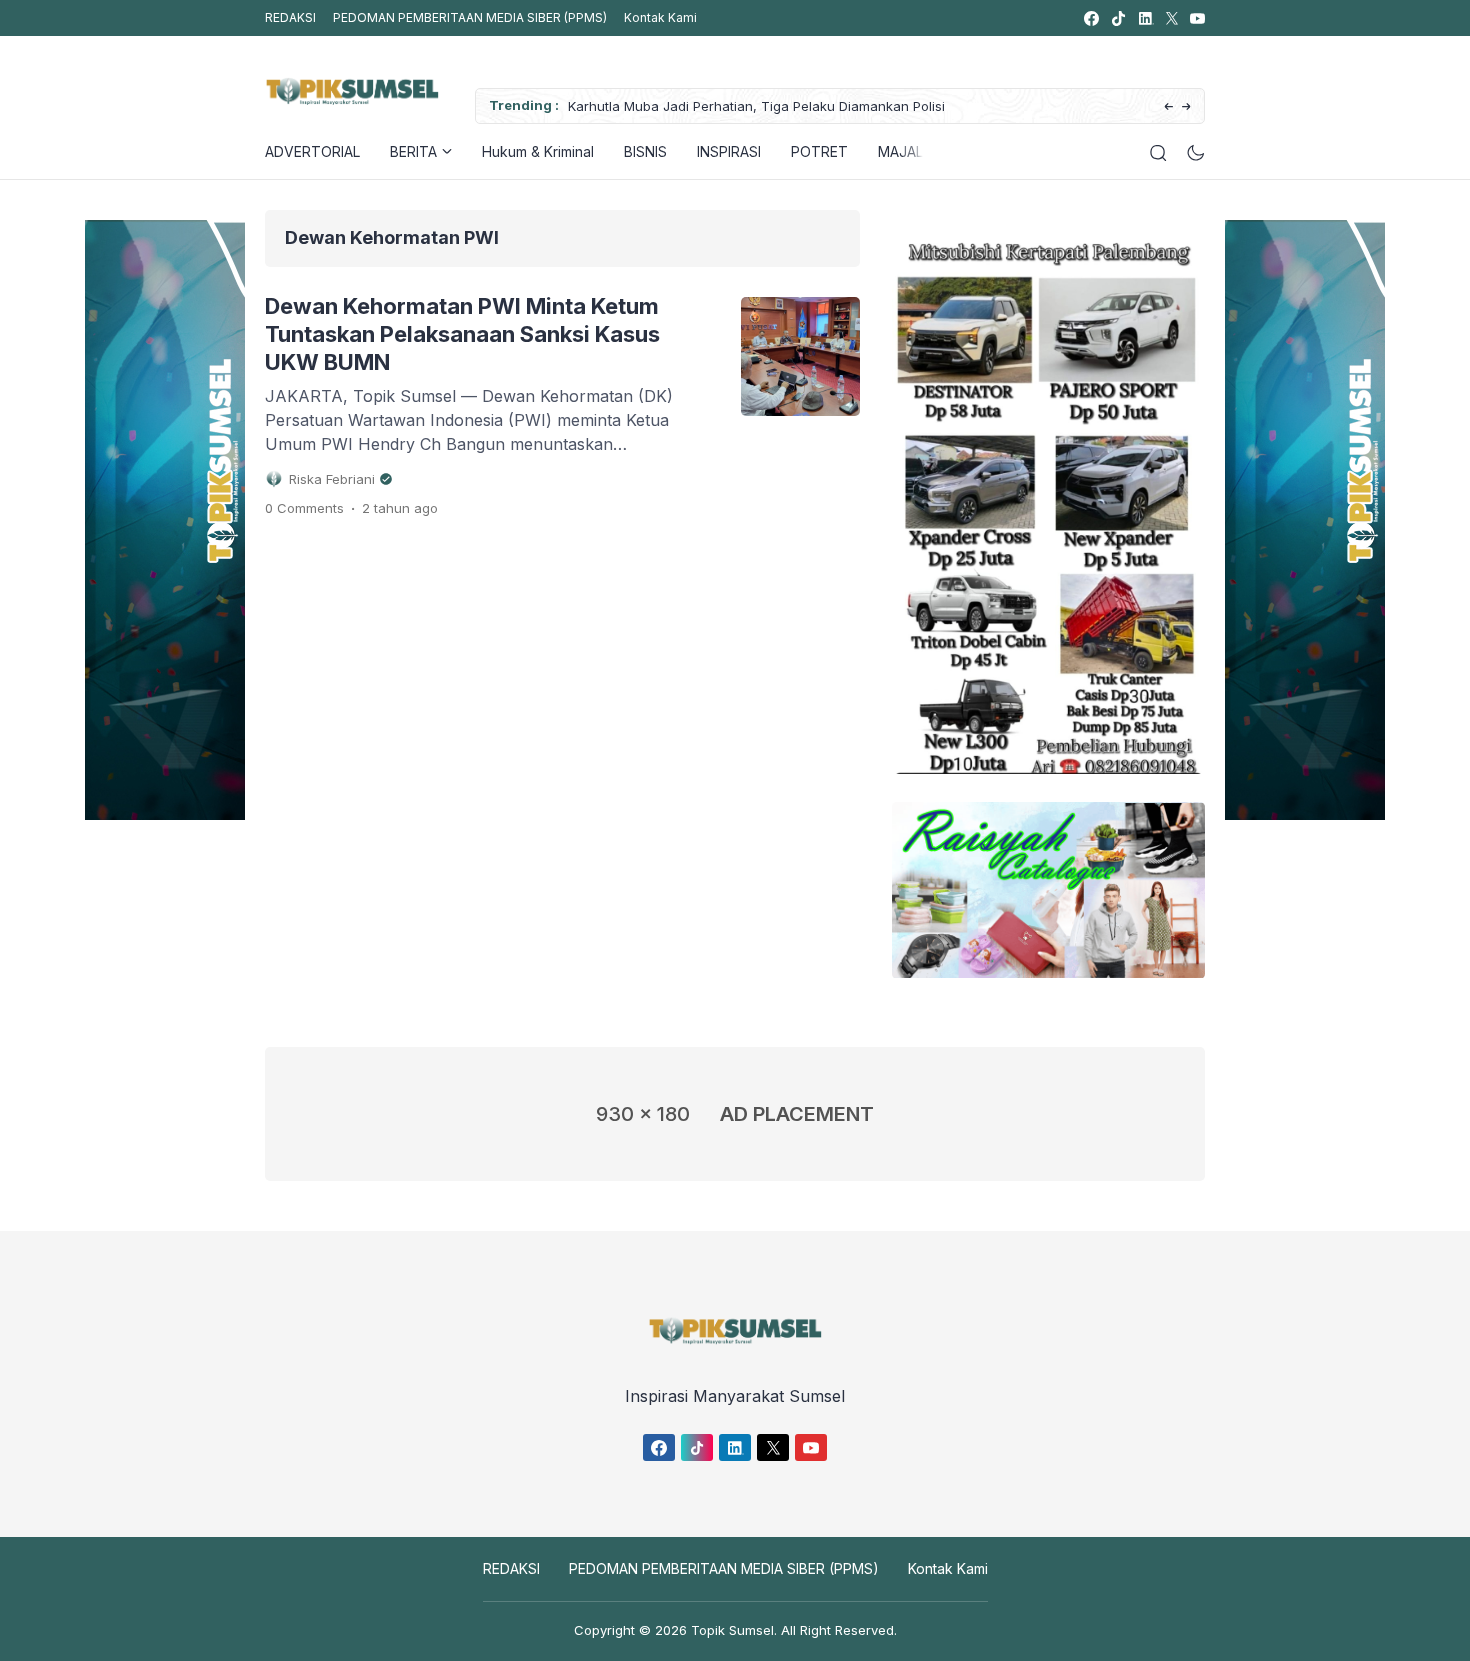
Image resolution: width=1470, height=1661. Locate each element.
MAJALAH (910, 151)
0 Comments (304, 508)
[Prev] (1168, 107)
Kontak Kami (660, 17)
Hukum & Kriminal (538, 151)
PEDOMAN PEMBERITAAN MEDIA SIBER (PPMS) (470, 17)
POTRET (819, 151)
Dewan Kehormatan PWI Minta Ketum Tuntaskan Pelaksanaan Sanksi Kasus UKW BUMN (462, 334)
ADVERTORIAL (312, 151)
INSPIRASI (729, 151)
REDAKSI (290, 17)
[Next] (1186, 107)
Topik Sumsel (732, 1630)
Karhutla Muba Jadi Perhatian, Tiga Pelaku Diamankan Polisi (756, 106)
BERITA (413, 151)
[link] (1090, 18)
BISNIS (645, 151)
